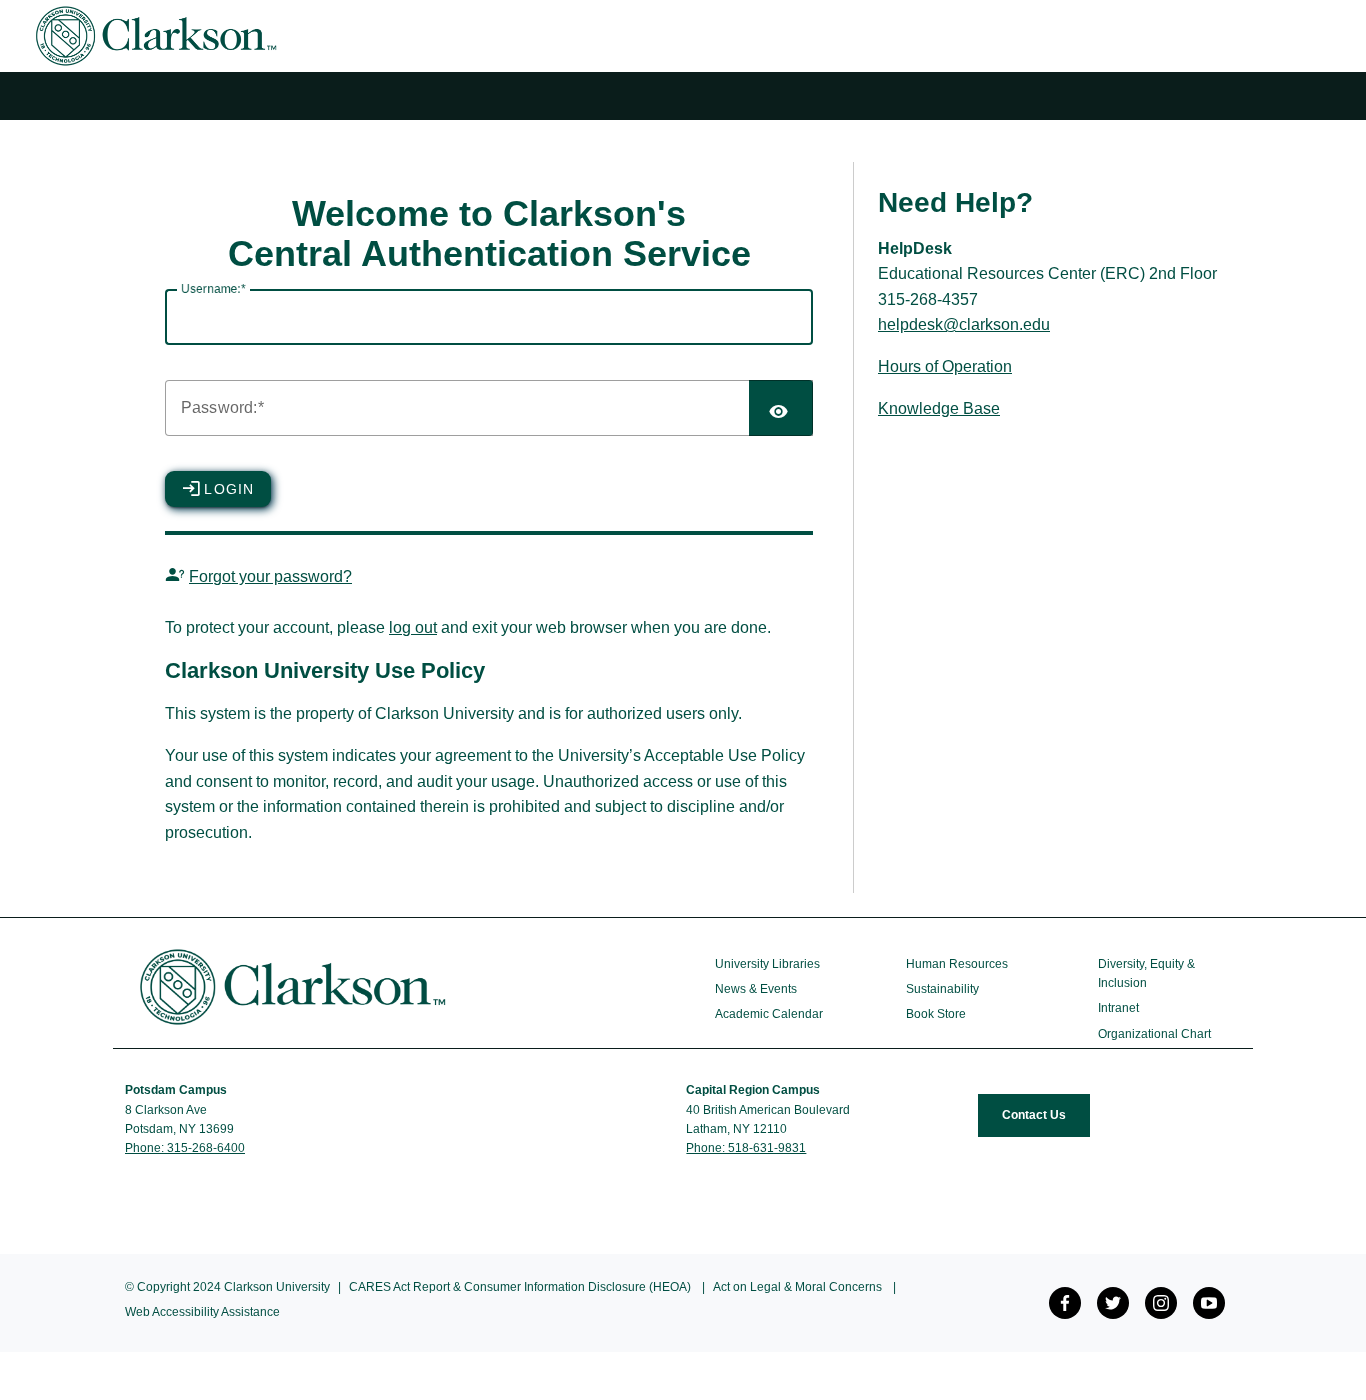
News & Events (756, 989)
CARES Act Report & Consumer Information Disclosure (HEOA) (520, 1287)
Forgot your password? (270, 576)
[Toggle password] (781, 408)
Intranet (1118, 1008)
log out (413, 627)
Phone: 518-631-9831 (746, 1148)
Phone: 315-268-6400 (185, 1148)
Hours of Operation (945, 366)
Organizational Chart (1154, 1034)
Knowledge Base (939, 408)
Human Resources (957, 964)
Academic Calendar (769, 1014)
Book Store (936, 1014)
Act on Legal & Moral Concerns (797, 1287)
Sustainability (942, 989)
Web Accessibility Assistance (202, 1312)
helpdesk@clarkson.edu (964, 324)
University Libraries (767, 964)
